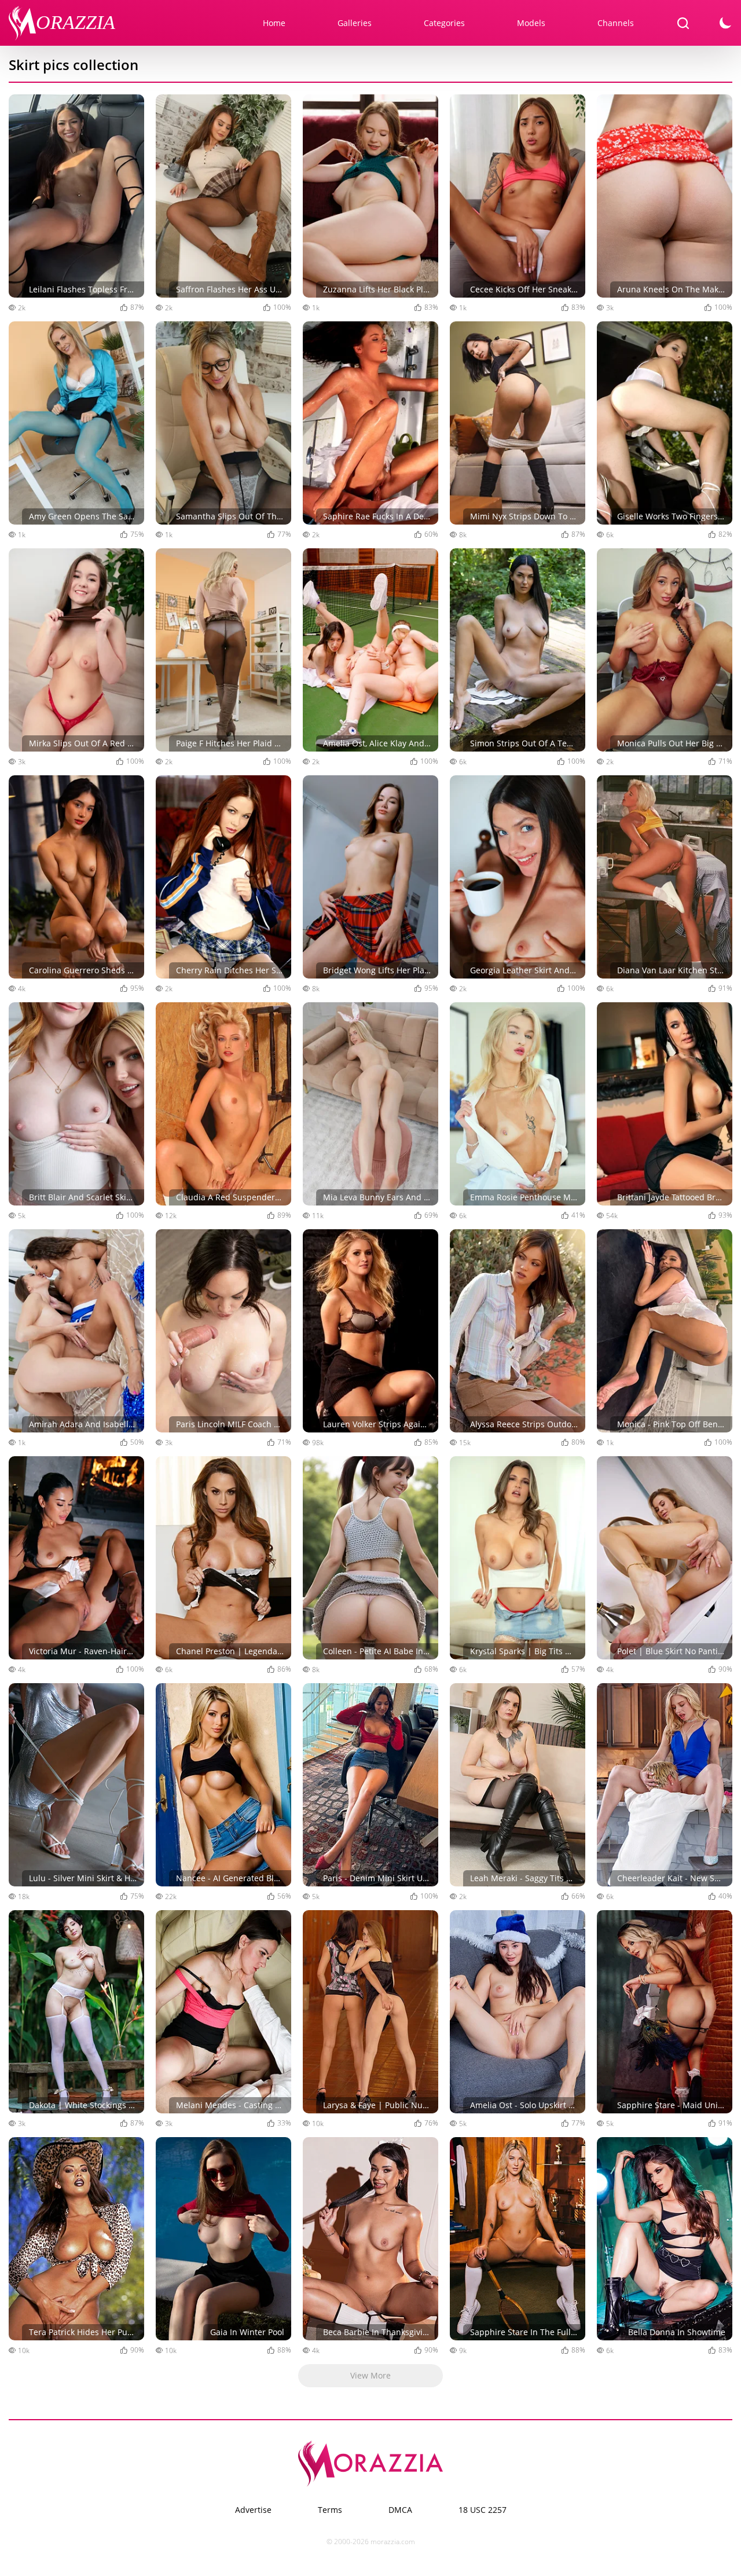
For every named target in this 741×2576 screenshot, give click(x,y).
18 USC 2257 (483, 2510)
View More (370, 2375)
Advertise (253, 2510)
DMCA (400, 2510)
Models (531, 23)
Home (274, 23)
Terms (330, 2510)
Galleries (355, 23)
